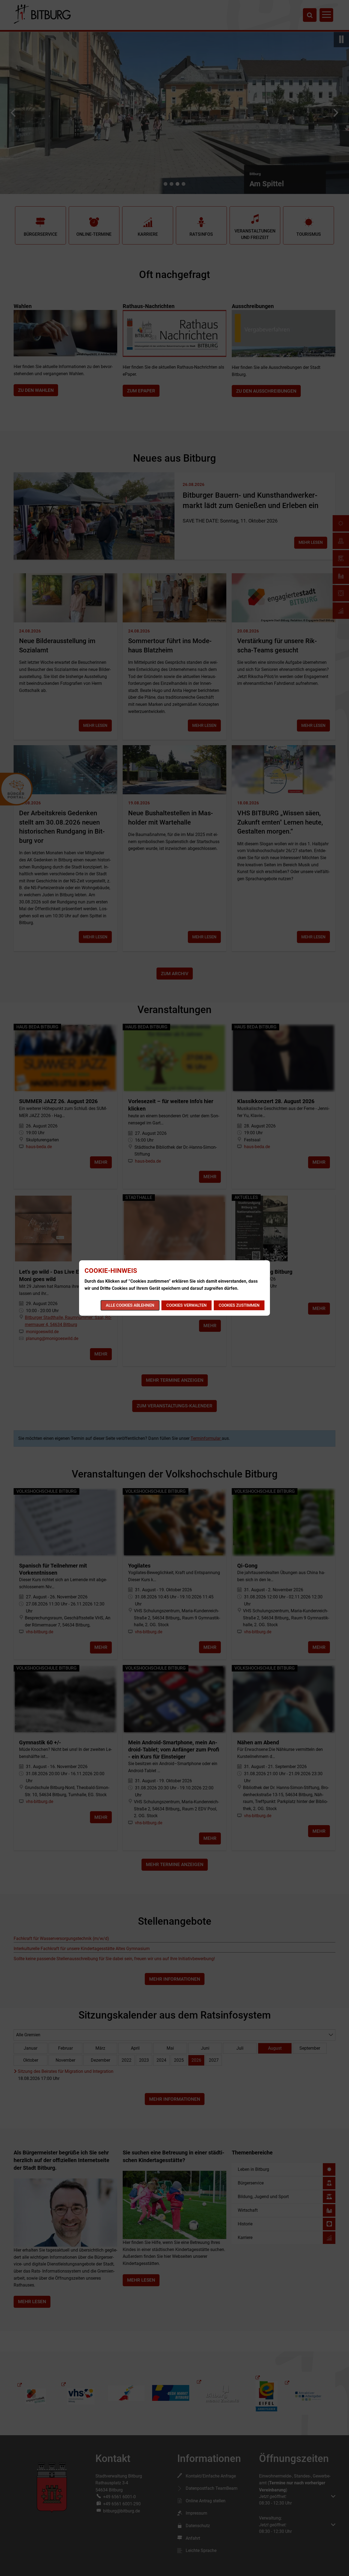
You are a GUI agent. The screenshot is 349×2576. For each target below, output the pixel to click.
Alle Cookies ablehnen (130, 1305)
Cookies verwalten (186, 1305)
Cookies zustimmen (239, 1305)
